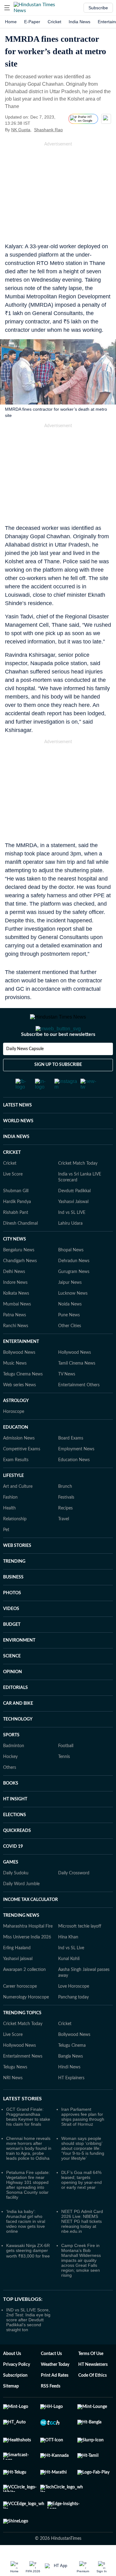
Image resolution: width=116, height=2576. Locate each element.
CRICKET (12, 1177)
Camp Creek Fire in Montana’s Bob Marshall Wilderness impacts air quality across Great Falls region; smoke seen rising (81, 2285)
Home (11, 22)
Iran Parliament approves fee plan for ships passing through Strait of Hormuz (83, 2141)
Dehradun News (74, 1286)
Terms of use (91, 2379)
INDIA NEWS (16, 1162)
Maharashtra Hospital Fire (28, 1951)
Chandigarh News (20, 1286)
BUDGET (12, 1649)
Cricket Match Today (78, 1188)
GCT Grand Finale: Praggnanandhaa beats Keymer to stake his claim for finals (28, 2141)
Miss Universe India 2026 (27, 1962)
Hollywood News (75, 1377)
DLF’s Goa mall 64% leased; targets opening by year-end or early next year (82, 2205)
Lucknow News (73, 1318)
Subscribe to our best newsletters (58, 1059)
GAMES (11, 1887)
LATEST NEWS (17, 1130)
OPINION (13, 1697)
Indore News (15, 1307)
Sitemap (11, 2411)
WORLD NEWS (18, 1146)
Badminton (14, 1771)
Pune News (69, 1340)
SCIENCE (12, 1681)
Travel (64, 1544)
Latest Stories (22, 2124)
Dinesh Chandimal (20, 1248)
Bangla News (71, 2081)
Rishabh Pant (16, 1237)
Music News (15, 1388)
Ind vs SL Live (71, 1973)
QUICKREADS (17, 1855)
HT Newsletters (93, 2389)
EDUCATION (16, 1452)
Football (66, 1771)
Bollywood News (19, 1377)
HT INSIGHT (15, 1824)
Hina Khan (68, 1962)
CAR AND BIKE (18, 1728)
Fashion (10, 1522)
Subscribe (98, 8)
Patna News (15, 1340)
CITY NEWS (15, 1264)
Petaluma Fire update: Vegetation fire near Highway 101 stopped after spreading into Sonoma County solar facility (28, 2210)
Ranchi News (16, 1351)
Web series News (19, 1410)
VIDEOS (11, 1634)
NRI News (13, 2103)
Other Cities (70, 1351)
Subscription (15, 2400)
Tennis (64, 1782)
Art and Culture (18, 1511)
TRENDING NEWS (21, 1940)
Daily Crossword (74, 1898)
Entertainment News (23, 2081)
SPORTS (11, 1760)
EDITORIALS (15, 1712)
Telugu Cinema (72, 2070)
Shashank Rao (48, 130)
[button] (7, 8)
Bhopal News (71, 1275)
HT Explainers (71, 2103)
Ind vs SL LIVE (72, 1237)
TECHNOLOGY (18, 1744)
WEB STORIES (17, 1570)
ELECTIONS (15, 1840)
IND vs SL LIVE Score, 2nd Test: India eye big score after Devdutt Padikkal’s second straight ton (28, 2344)
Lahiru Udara (70, 1248)
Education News (74, 1485)
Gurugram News (74, 1297)
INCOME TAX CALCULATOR (30, 1924)
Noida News (70, 1329)
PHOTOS (12, 1618)
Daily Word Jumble (21, 1909)
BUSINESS (13, 1602)
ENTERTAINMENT (21, 1366)
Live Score (13, 1199)
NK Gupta (21, 130)
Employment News (76, 1474)
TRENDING (14, 1586)
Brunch (65, 1511)
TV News (67, 1399)
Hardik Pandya (17, 1227)
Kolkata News (16, 1318)
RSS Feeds (51, 2411)
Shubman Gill (16, 1216)
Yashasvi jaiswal (18, 1984)
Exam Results (16, 1485)
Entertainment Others (79, 1410)
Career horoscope (20, 2011)
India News (79, 22)
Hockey (10, 1782)
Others (10, 1792)
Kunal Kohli (69, 1984)
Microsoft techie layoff (80, 1951)
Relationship (15, 1544)
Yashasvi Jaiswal (73, 1227)
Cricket (54, 22)
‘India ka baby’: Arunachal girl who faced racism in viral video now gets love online (26, 2246)
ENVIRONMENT (19, 1665)
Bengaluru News (19, 1275)
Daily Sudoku (16, 1898)
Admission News (19, 1463)
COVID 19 (13, 1871)
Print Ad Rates (55, 2400)
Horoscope (14, 1436)
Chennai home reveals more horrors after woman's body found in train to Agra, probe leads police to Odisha (29, 2173)
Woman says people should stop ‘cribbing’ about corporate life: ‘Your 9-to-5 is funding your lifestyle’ (83, 2173)
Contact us (51, 2379)
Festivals (66, 1522)
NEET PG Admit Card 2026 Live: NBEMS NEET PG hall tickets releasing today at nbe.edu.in (82, 2246)
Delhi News (14, 1297)
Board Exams (71, 1463)
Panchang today (73, 2022)
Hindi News (69, 2092)
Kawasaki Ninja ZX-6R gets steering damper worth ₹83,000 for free (28, 2275)
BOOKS (11, 1808)
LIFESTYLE (13, 1500)
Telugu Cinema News (23, 1399)
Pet (6, 1555)
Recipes (65, 1533)
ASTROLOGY (16, 1426)
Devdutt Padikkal (74, 1216)
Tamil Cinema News (77, 1388)
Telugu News (15, 2092)
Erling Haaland (17, 1973)
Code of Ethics (92, 2400)
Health (9, 1533)
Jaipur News (70, 1307)
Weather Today (55, 2389)
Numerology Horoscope (26, 2022)
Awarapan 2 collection (24, 1994)
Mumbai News (17, 1329)
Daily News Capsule (25, 1074)
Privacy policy (17, 2389)
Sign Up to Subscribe (58, 1089)
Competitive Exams (22, 1474)
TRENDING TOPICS (22, 2038)
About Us (12, 2379)
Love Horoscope (74, 2011)
